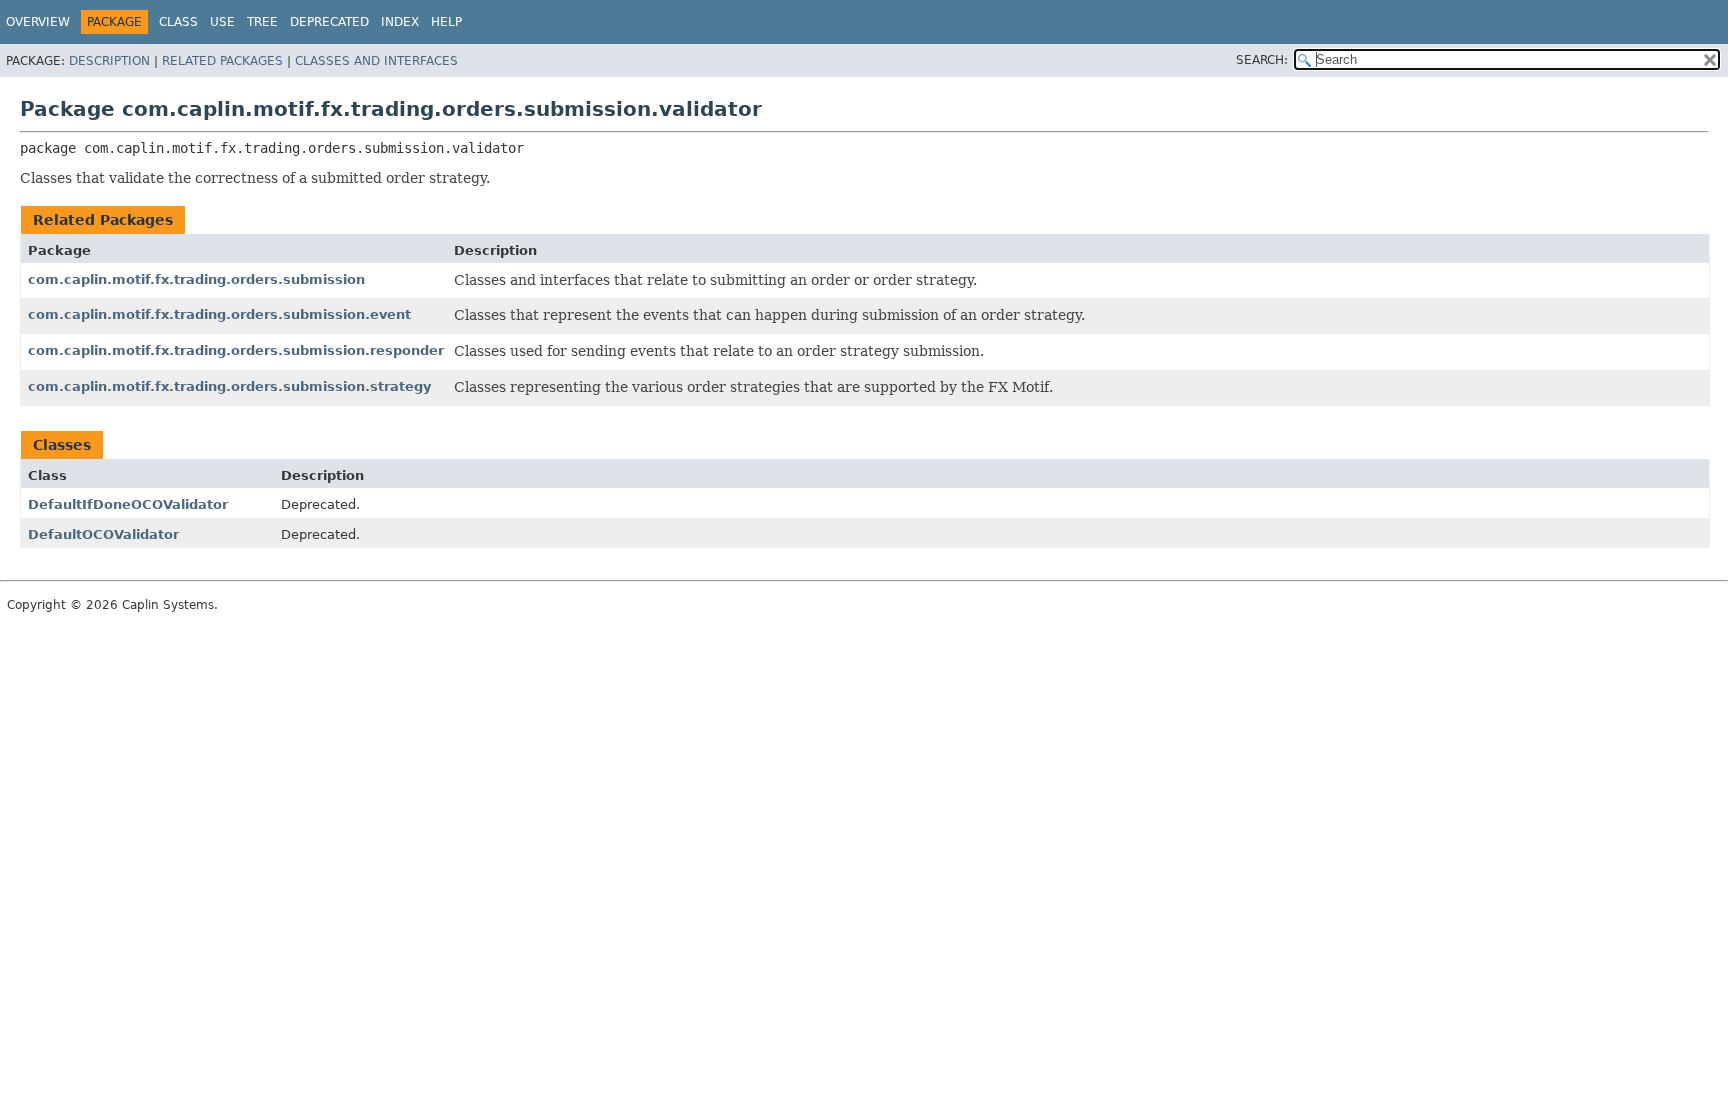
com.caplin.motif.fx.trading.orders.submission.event (219, 314)
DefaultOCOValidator (103, 534)
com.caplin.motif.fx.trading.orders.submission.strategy (229, 386)
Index (400, 22)
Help (446, 22)
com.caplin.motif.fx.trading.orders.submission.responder (236, 350)
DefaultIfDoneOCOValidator (128, 504)
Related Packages (222, 61)
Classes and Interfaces (376, 61)
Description (109, 61)
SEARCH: (1262, 60)
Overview (38, 22)
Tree (262, 22)
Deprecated (329, 22)
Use (222, 22)
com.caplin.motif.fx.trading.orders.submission (196, 279)
